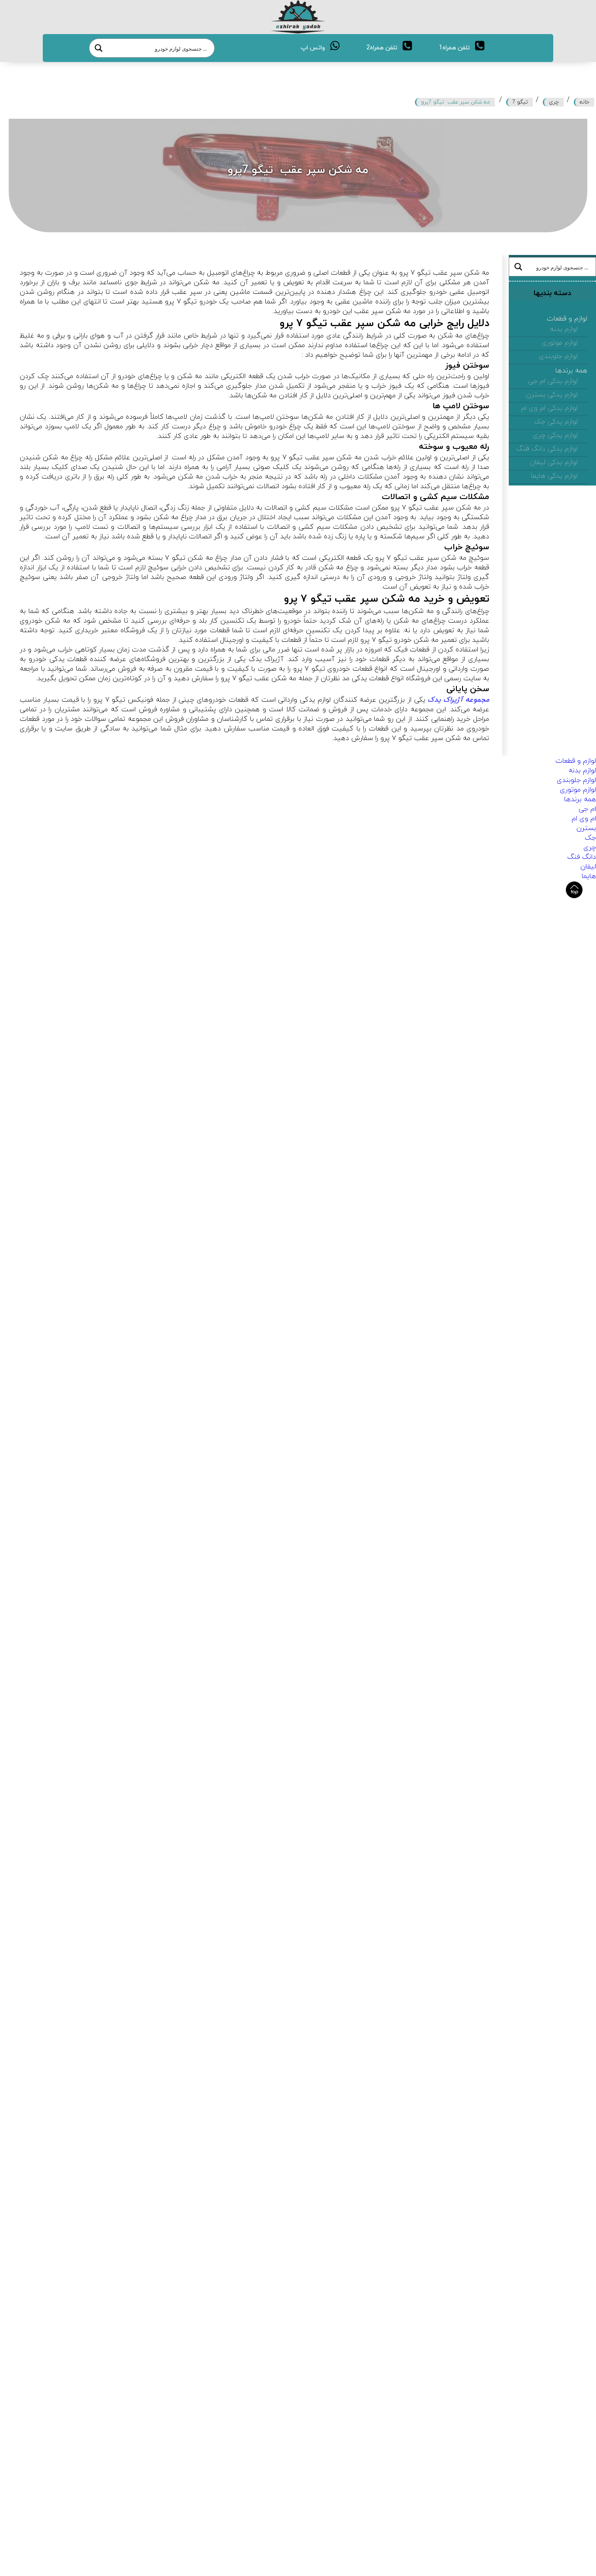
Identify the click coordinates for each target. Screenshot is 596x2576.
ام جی (587, 809)
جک (590, 838)
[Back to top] (574, 890)
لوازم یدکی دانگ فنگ (547, 449)
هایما (589, 876)
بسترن (586, 828)
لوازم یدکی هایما (554, 476)
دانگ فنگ (582, 857)
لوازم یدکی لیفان (554, 462)
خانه (585, 102)
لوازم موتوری (560, 343)
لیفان (588, 867)
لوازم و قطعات (567, 319)
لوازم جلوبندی (558, 356)
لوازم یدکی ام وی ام (549, 408)
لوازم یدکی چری (555, 435)
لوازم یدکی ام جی (553, 381)
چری (554, 102)
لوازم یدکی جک (556, 422)
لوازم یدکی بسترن (552, 395)
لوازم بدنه (564, 329)
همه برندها (571, 371)
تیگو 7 (520, 102)
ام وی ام (584, 819)
